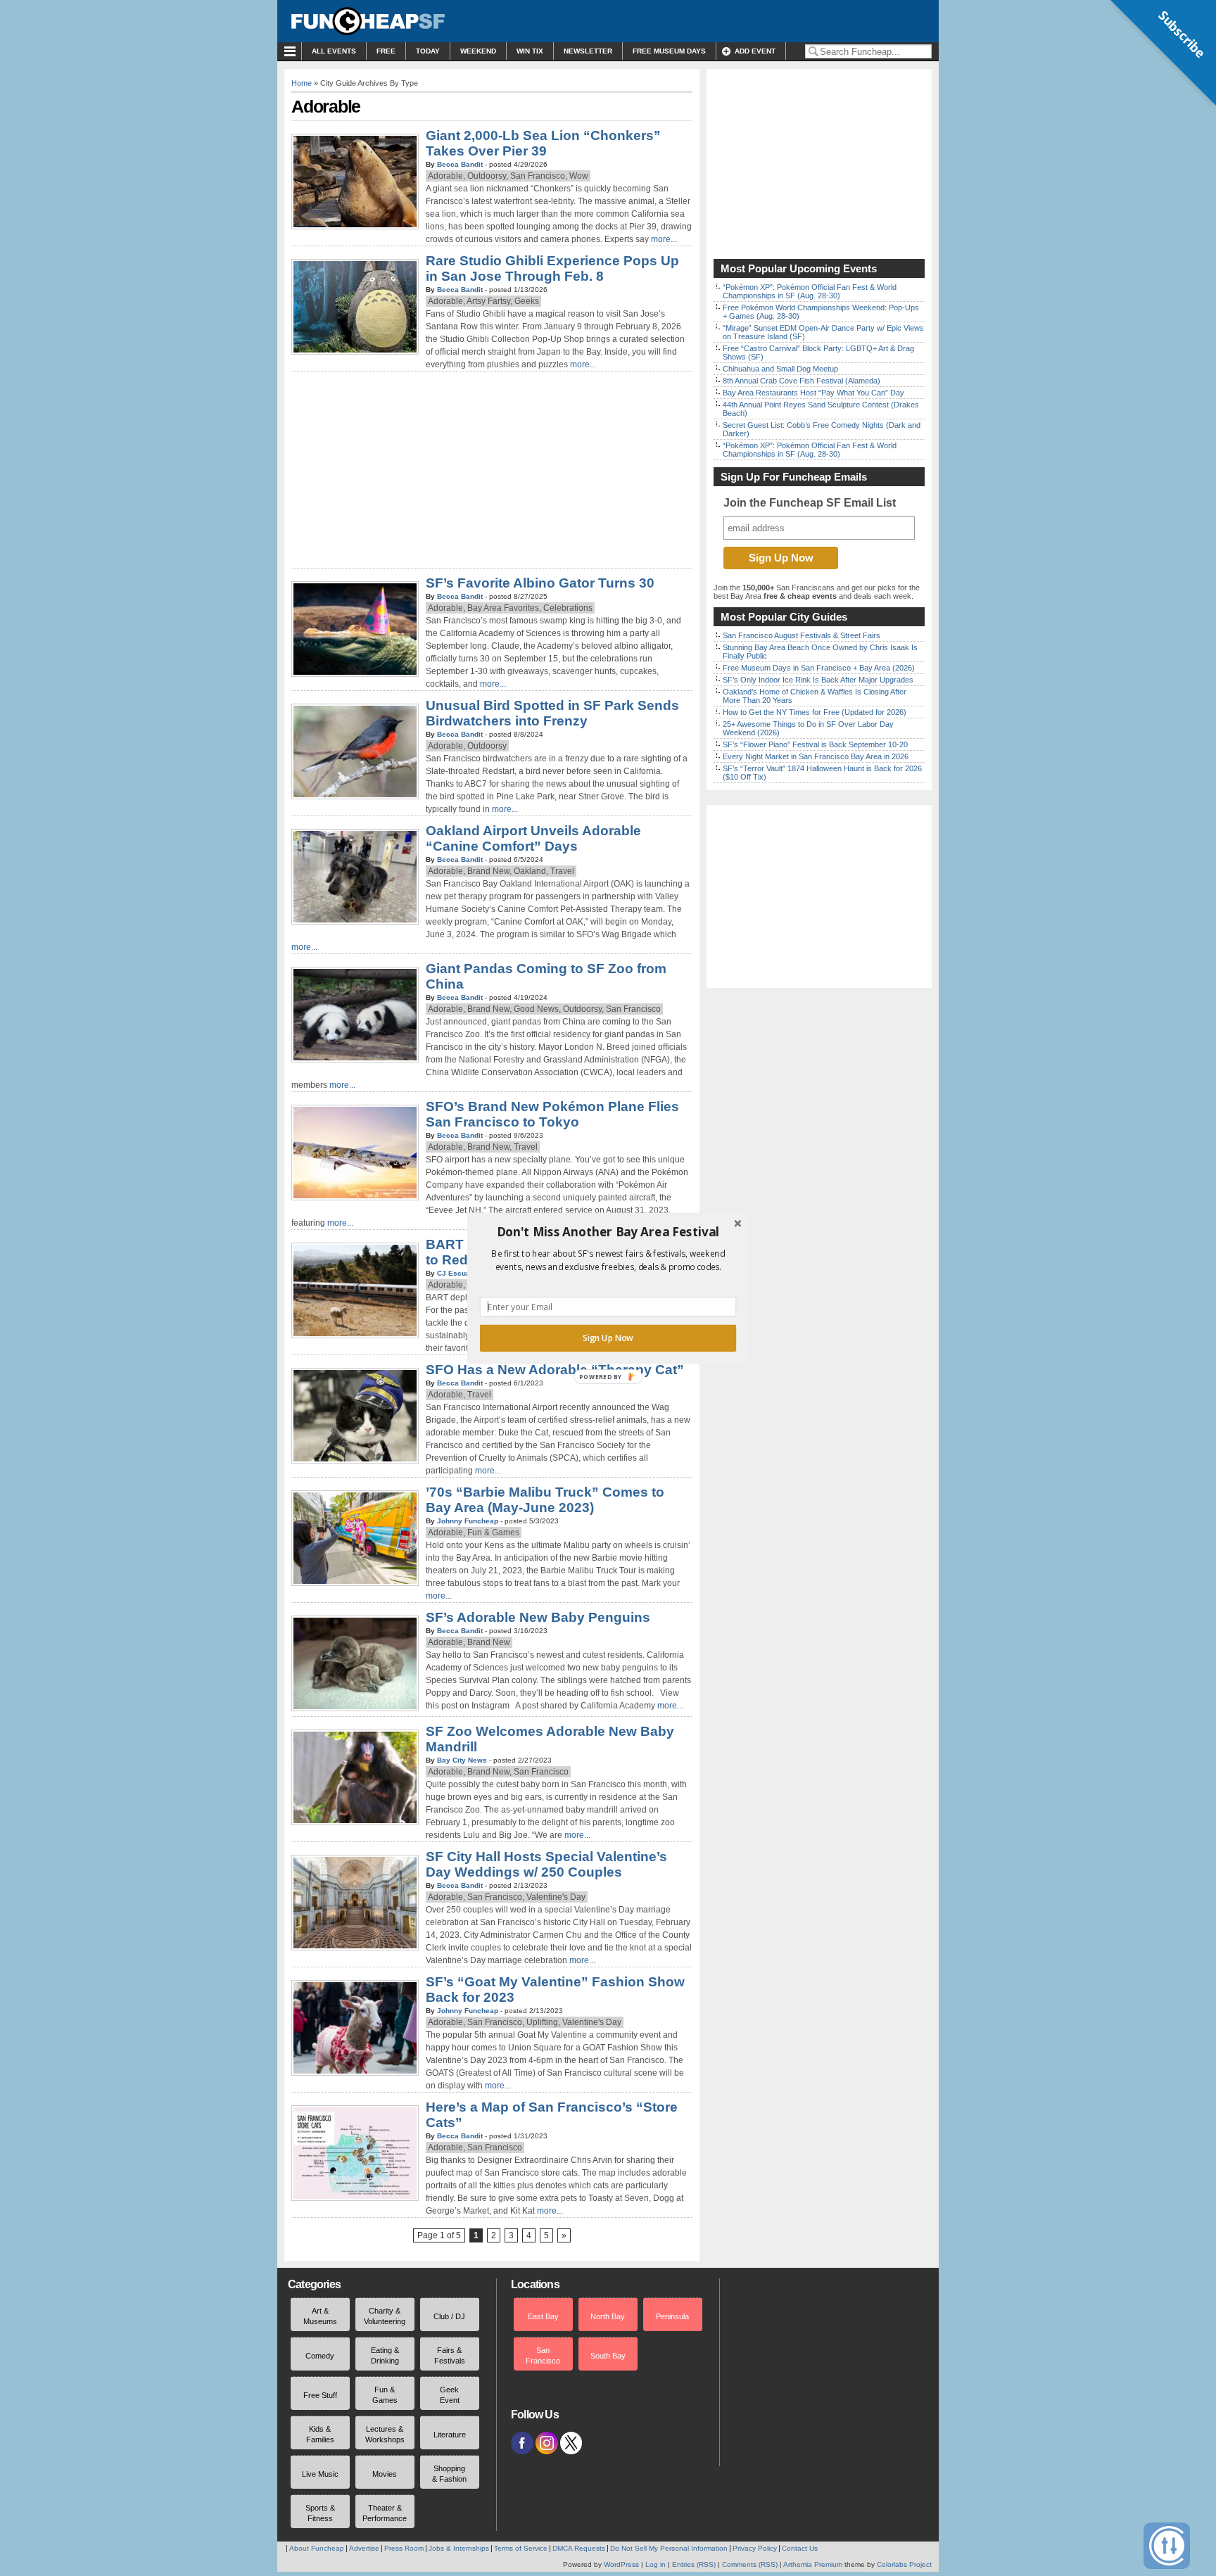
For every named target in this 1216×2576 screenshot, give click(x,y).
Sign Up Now (608, 1338)
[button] (608, 1231)
